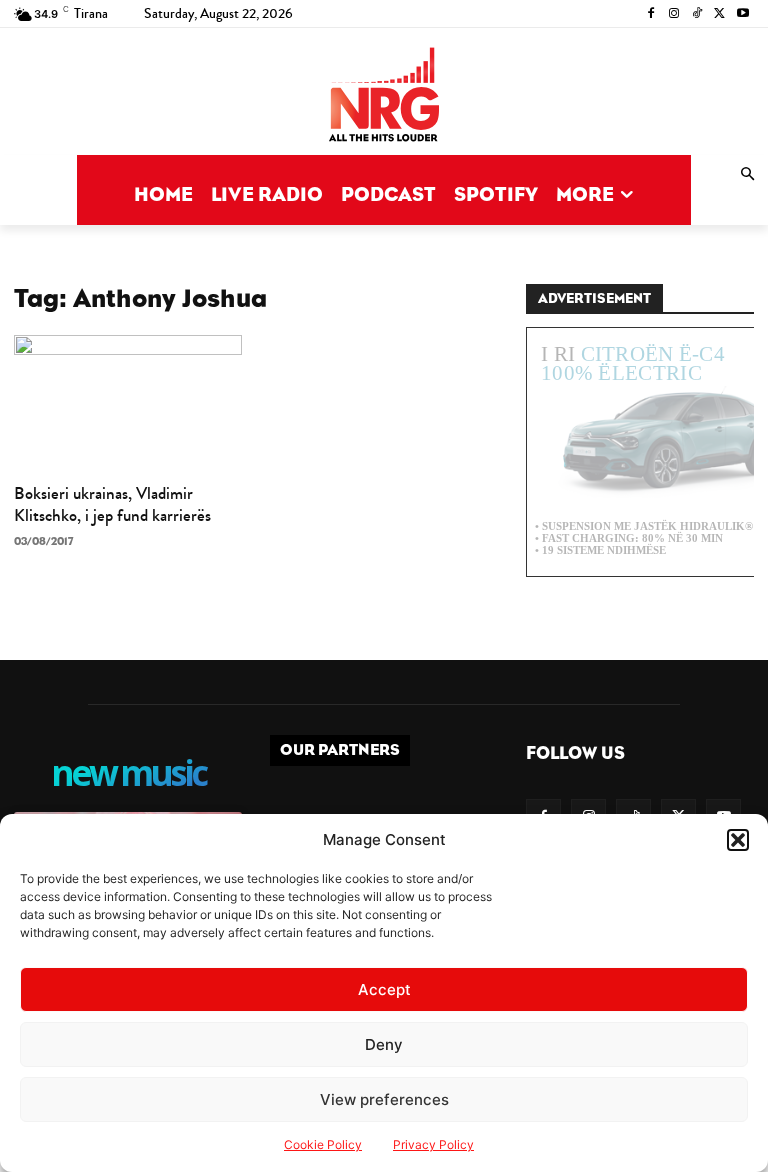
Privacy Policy (433, 1144)
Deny (384, 1044)
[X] (719, 14)
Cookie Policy (323, 1144)
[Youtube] (742, 14)
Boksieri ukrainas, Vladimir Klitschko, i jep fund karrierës (112, 504)
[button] (738, 840)
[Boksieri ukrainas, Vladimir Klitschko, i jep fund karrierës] (128, 402)
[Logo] (384, 96)
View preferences (384, 1099)
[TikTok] (697, 14)
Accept (384, 989)
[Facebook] (651, 14)
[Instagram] (674, 14)
